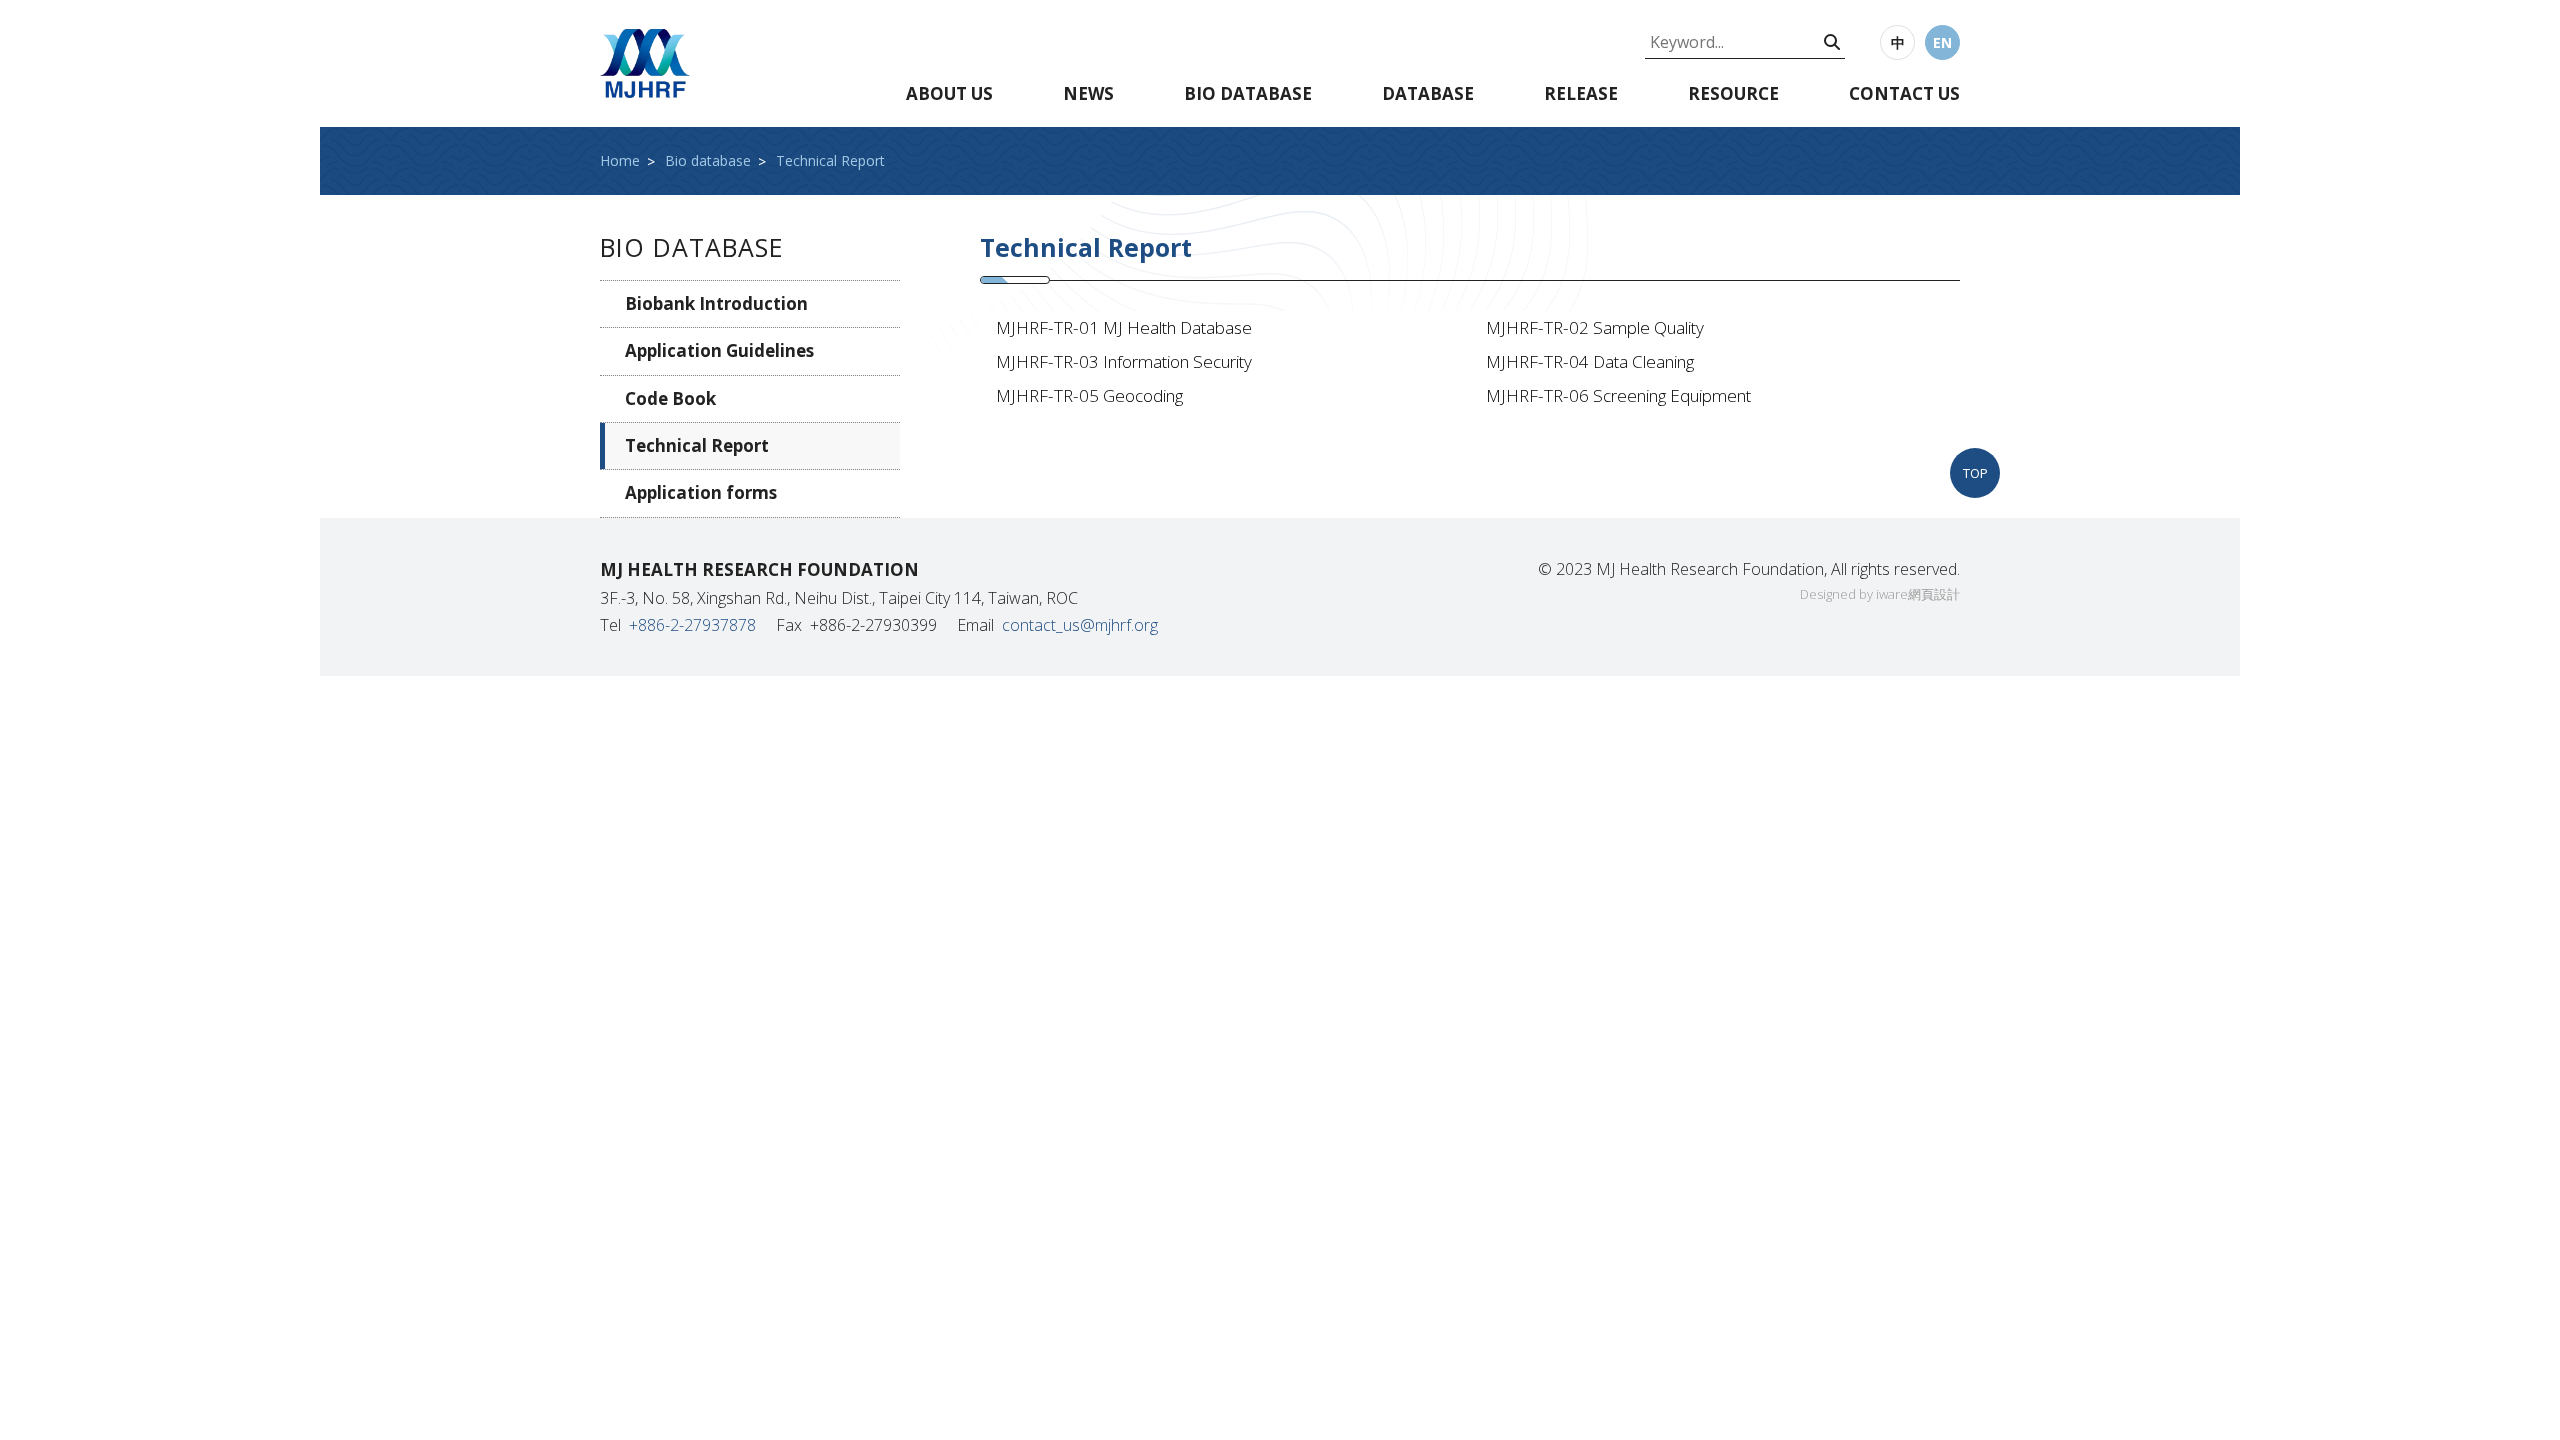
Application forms (701, 492)
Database (1428, 93)
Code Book (670, 398)
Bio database (1248, 93)
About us (949, 93)
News (1088, 93)
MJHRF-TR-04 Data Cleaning (1590, 361)
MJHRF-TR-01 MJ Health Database (1124, 327)
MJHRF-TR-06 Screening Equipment (1618, 395)
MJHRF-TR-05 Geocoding (1089, 395)
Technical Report (830, 160)
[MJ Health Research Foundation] (645, 64)
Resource (1733, 93)
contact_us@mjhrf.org (1080, 625)
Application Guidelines (719, 350)
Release (1581, 93)
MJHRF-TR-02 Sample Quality (1595, 327)
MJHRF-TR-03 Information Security (1124, 361)
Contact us (1904, 93)
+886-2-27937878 (692, 625)
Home (620, 160)
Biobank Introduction (716, 303)
